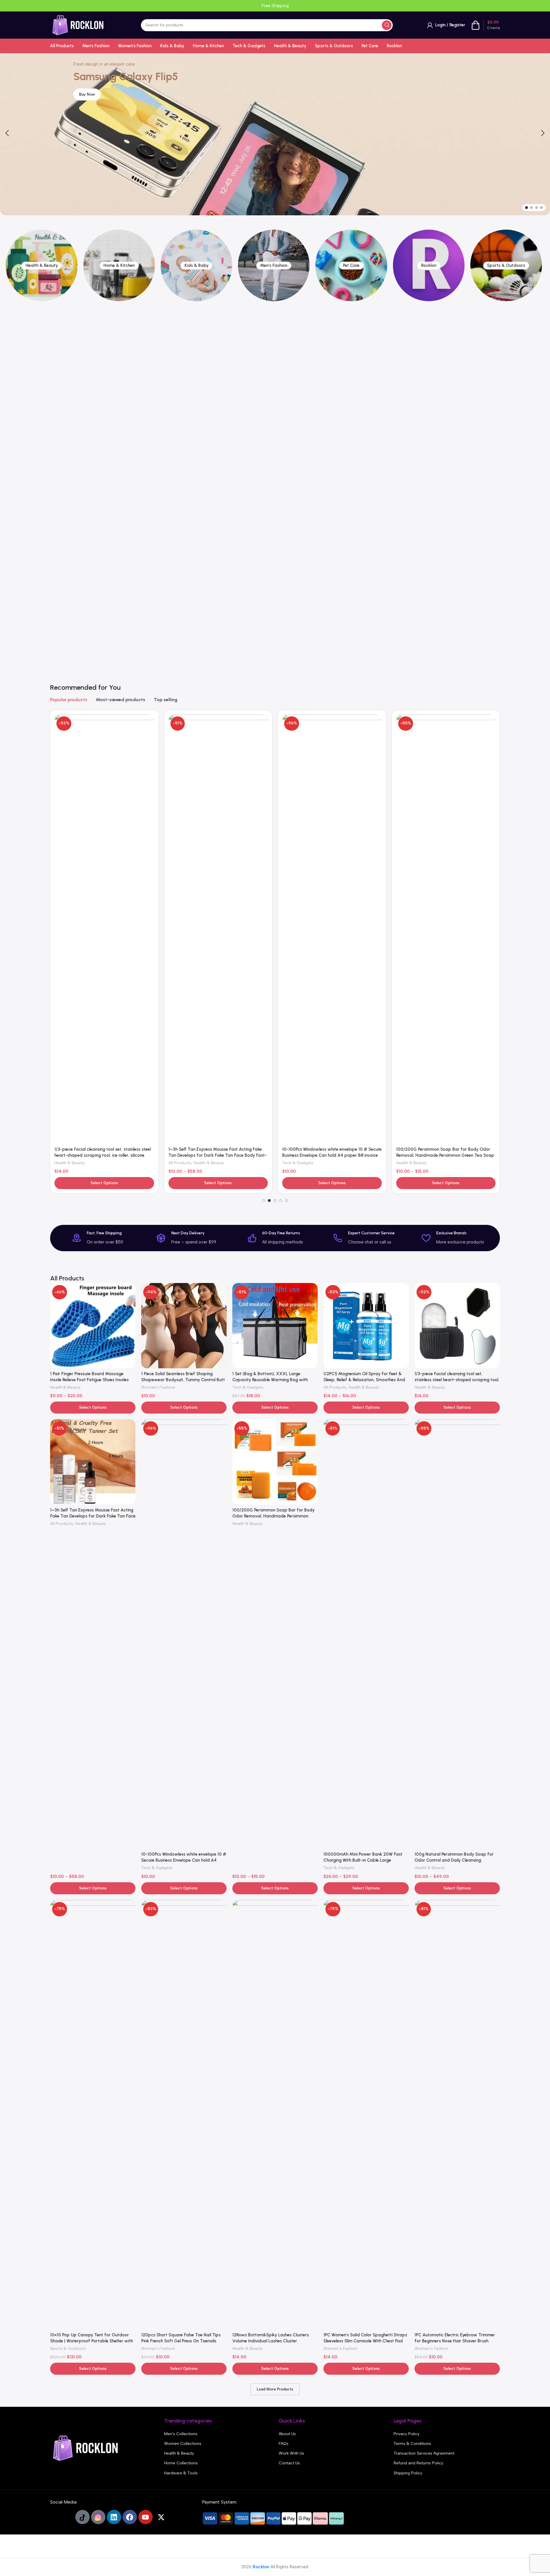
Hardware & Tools (181, 2473)
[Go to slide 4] (541, 208)
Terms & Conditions (412, 2444)
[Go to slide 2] (531, 208)
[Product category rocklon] (351, 265)
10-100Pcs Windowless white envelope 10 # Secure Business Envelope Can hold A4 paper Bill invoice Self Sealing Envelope (184, 1860)
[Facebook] (130, 2517)
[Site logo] (78, 25)
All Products (335, 1387)
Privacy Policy (406, 2434)
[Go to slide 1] (527, 208)
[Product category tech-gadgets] (506, 444)
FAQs (284, 2444)
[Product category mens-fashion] (197, 265)
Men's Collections (181, 2434)
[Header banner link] (275, 6)
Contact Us (289, 2463)
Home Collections (181, 2463)
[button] (7, 133)
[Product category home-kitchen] (42, 265)
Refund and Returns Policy (418, 2463)
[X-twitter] (161, 2517)
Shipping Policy (408, 2473)
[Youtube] (146, 2517)
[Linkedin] (114, 2517)
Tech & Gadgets (70, 833)
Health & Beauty (184, 833)
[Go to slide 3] (537, 208)
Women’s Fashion (413, 833)
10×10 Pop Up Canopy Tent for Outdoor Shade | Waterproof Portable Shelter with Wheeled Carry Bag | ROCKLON (331, 825)
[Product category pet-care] (274, 265)
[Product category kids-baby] (119, 265)
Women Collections (183, 2444)
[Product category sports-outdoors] (429, 265)
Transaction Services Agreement (424, 2453)
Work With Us (291, 2453)
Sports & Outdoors (300, 833)
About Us (287, 2434)
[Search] (387, 25)
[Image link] (86, 2448)
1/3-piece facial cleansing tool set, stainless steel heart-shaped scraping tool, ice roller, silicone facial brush (457, 1380)
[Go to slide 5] (286, 1201)
